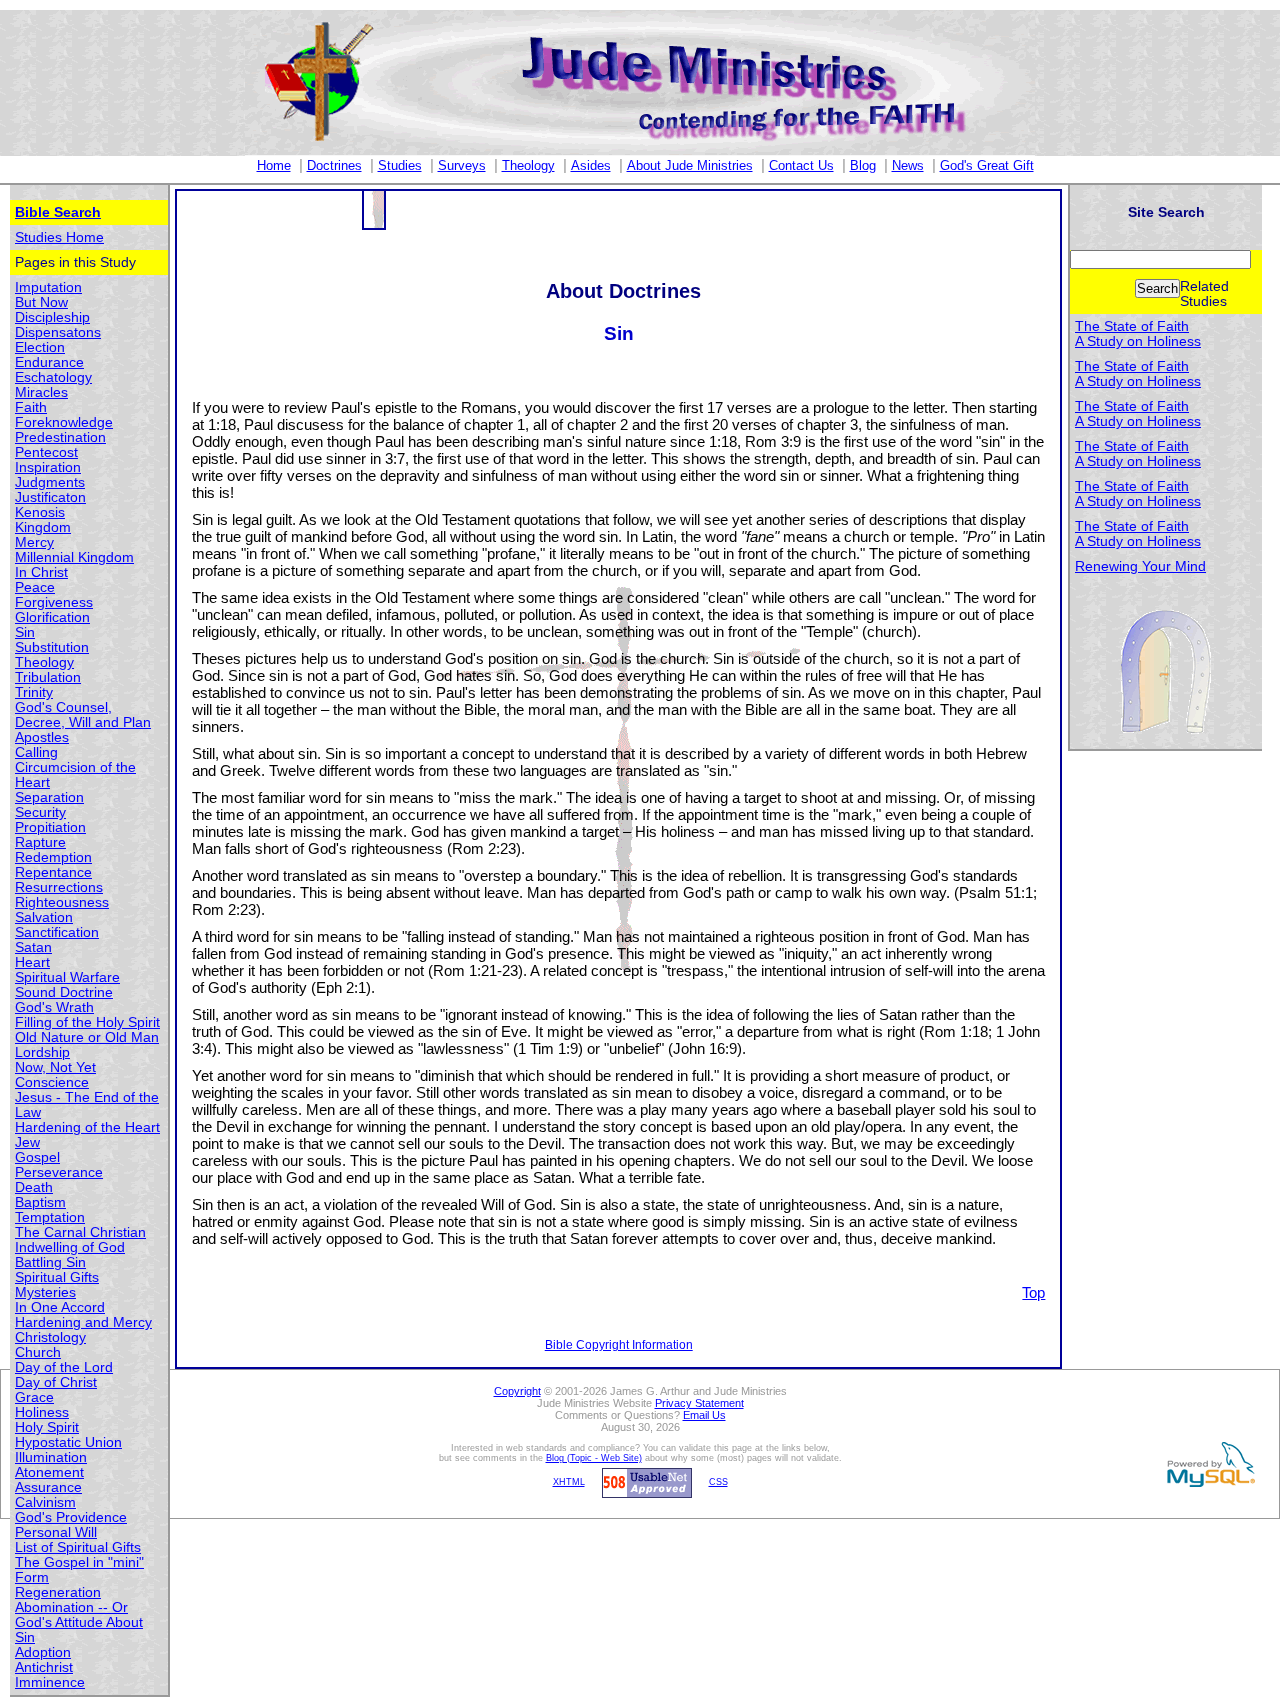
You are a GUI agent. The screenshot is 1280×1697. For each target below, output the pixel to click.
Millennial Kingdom (74, 557)
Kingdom (43, 527)
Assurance (48, 1487)
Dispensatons (58, 332)
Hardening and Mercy (83, 1322)
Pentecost (46, 452)
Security (40, 812)
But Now (41, 302)
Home (274, 165)
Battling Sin (50, 1262)
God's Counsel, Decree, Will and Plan (83, 715)
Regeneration (58, 1592)
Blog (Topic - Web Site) (594, 1458)
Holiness (42, 1412)
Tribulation (48, 677)
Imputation (48, 287)
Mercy (34, 542)
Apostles (42, 737)
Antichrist (44, 1667)
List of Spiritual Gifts (78, 1547)
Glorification (52, 617)
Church (38, 1352)
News (908, 165)
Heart (32, 962)
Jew (27, 1142)
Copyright (517, 1391)
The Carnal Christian (80, 1232)
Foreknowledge (64, 422)
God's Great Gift (987, 165)
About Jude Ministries (690, 165)
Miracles (41, 392)
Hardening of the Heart (87, 1127)
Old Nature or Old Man (87, 1037)
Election (40, 347)
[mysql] (1208, 1464)
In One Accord (60, 1307)
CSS (718, 1482)
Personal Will (56, 1532)
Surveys (462, 165)
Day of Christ (56, 1382)
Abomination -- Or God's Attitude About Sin (79, 1622)
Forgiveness (54, 602)
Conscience (52, 1082)
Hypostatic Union (68, 1442)
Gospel (37, 1157)
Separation (49, 797)
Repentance (53, 872)
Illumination (51, 1457)
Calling (36, 752)
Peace (35, 587)
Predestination (60, 437)
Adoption (43, 1652)
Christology (50, 1337)
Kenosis (40, 512)
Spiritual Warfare (67, 977)
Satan (33, 947)
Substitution (52, 647)
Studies (400, 165)
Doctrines (334, 165)
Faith (31, 407)
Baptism (40, 1202)
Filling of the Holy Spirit (87, 1022)
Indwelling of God (70, 1247)
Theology (528, 165)
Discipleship (52, 317)
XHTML (569, 1482)
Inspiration (48, 467)
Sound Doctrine (64, 992)
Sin (25, 632)
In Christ (41, 572)
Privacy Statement (699, 1403)
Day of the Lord (64, 1367)
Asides (591, 165)
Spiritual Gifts (57, 1277)
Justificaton (50, 497)
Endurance (49, 362)
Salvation (44, 917)
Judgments (50, 482)
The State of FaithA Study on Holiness (1138, 334)
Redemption (53, 857)
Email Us (704, 1415)
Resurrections (59, 887)
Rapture (40, 842)
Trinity (34, 692)
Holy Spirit (47, 1427)
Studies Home (59, 237)
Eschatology (53, 377)
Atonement (49, 1472)
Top (1033, 1292)
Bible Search (58, 212)
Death (34, 1187)
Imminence (50, 1682)
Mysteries (45, 1292)
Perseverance (59, 1172)
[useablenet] (644, 1482)
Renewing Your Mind (1140, 566)
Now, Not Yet (55, 1067)
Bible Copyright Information (619, 1345)
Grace (34, 1397)
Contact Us (801, 165)
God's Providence (71, 1517)
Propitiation (50, 827)
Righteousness (62, 902)
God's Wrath (54, 1007)
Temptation (50, 1217)
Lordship (42, 1052)
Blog (863, 165)
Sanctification (57, 932)
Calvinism (45, 1502)
